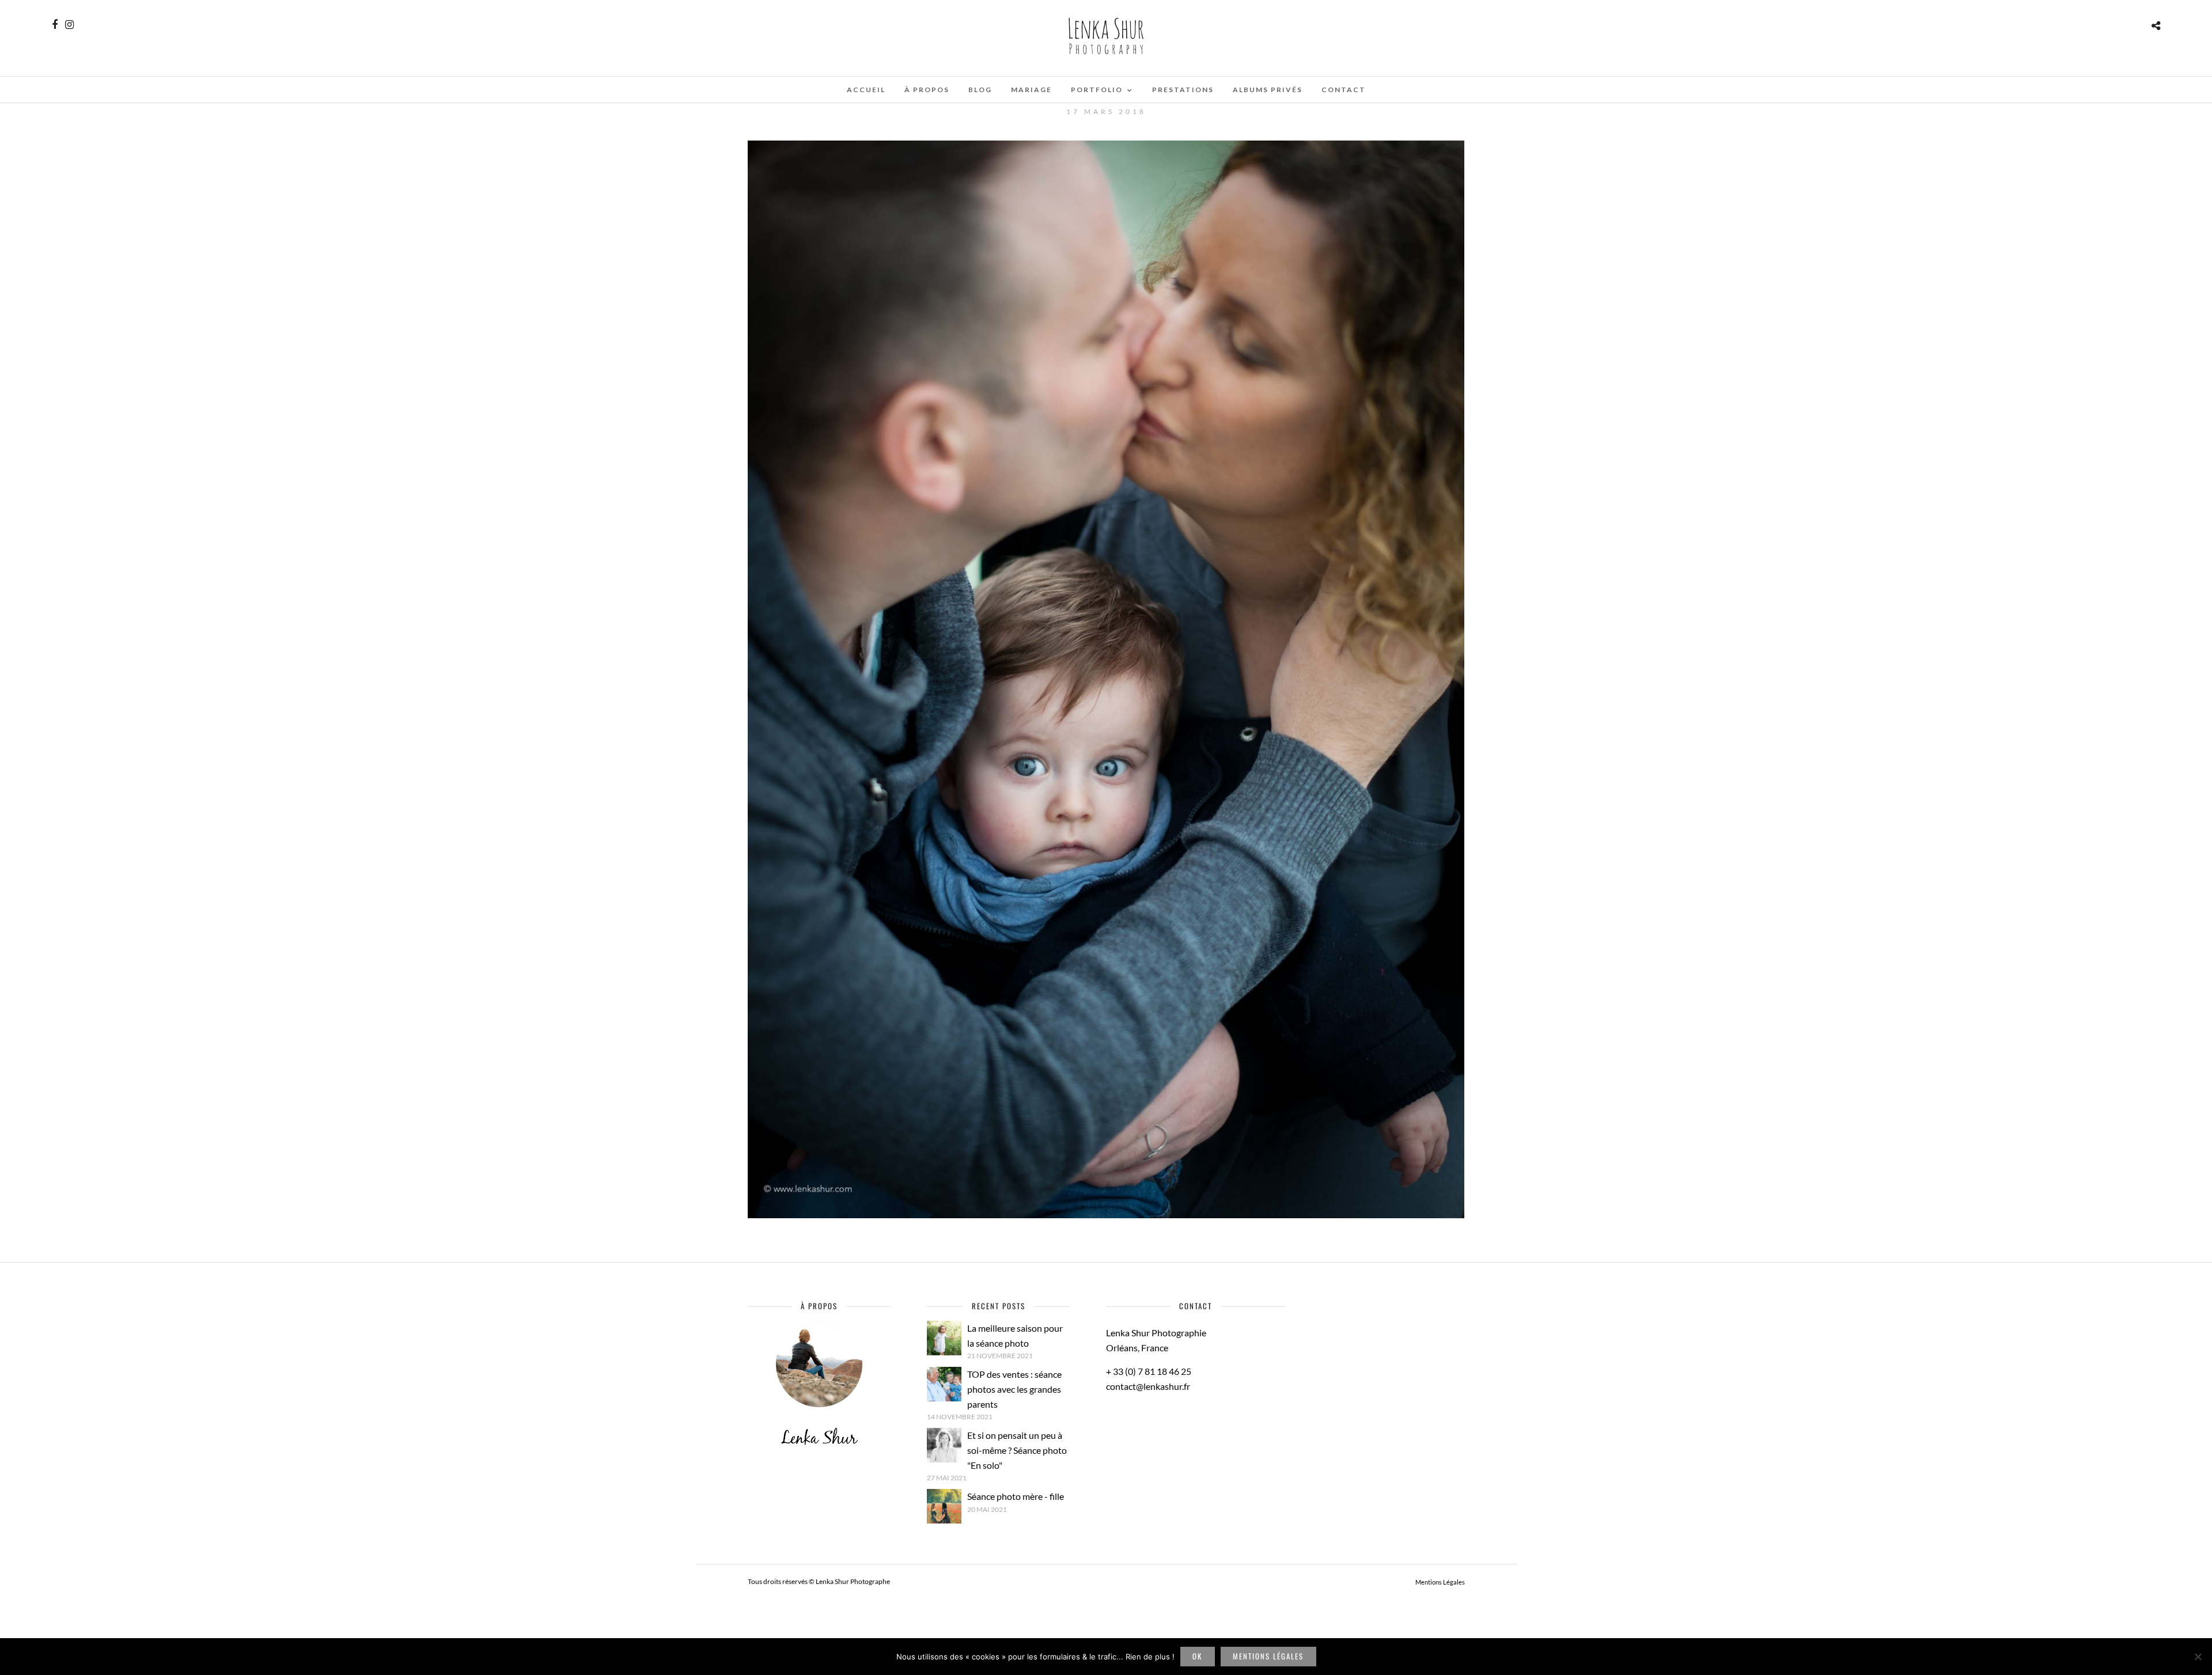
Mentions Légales (1440, 1582)
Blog (980, 90)
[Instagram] (69, 25)
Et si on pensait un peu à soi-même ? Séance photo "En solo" (1017, 1450)
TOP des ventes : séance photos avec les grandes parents (1014, 1389)
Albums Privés (1268, 90)
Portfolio (1097, 90)
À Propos (927, 90)
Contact (1344, 90)
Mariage (1031, 90)
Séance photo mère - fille (1016, 1496)
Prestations (1183, 90)
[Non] (2198, 1657)
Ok (1197, 1656)
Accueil (866, 90)
